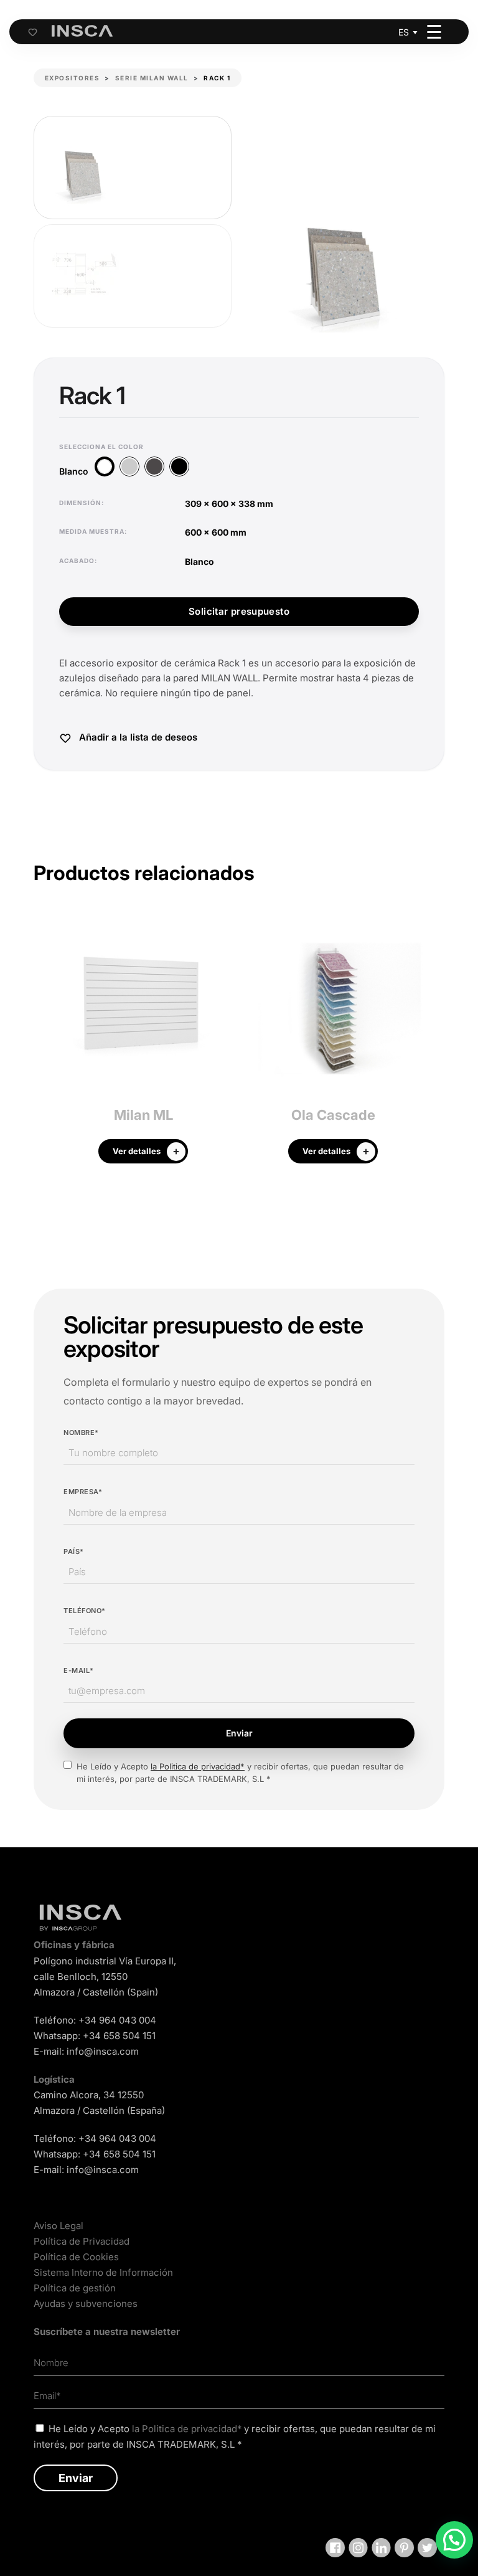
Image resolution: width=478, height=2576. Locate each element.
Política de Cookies (76, 2257)
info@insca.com (103, 2051)
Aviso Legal (59, 2226)
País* (74, 1551)
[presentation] (43, 1045)
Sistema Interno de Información (103, 2272)
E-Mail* (79, 1670)
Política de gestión (75, 2288)
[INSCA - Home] (82, 31)
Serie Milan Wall (152, 78)
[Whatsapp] (454, 2540)
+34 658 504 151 (119, 2036)
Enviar (239, 1733)
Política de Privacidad (82, 2241)
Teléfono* (85, 1611)
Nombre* (81, 1432)
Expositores (73, 78)
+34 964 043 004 (117, 2020)
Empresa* (83, 1492)
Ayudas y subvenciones (86, 2304)
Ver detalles (137, 1151)
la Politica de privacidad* (198, 1766)
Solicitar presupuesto (239, 611)
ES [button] (404, 32)
